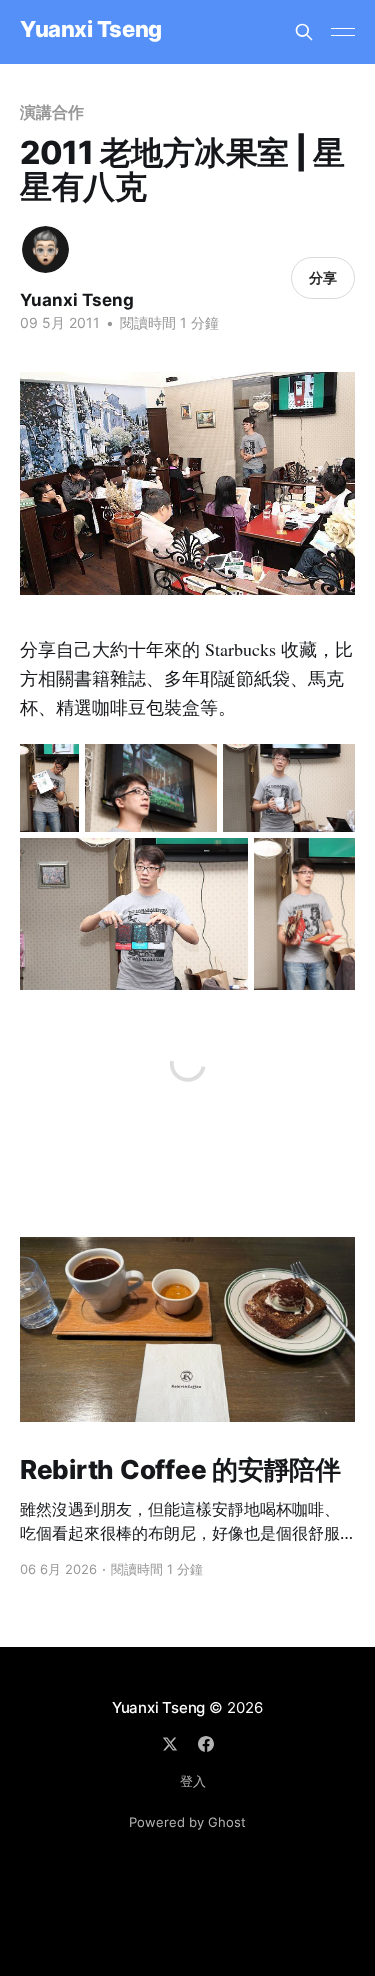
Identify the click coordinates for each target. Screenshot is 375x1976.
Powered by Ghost (187, 1822)
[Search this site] (304, 32)
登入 (193, 1781)
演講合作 (52, 112)
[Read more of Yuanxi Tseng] (45, 249)
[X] (170, 1744)
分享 (323, 277)
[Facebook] (206, 1744)
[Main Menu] (343, 32)
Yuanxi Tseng (91, 29)
